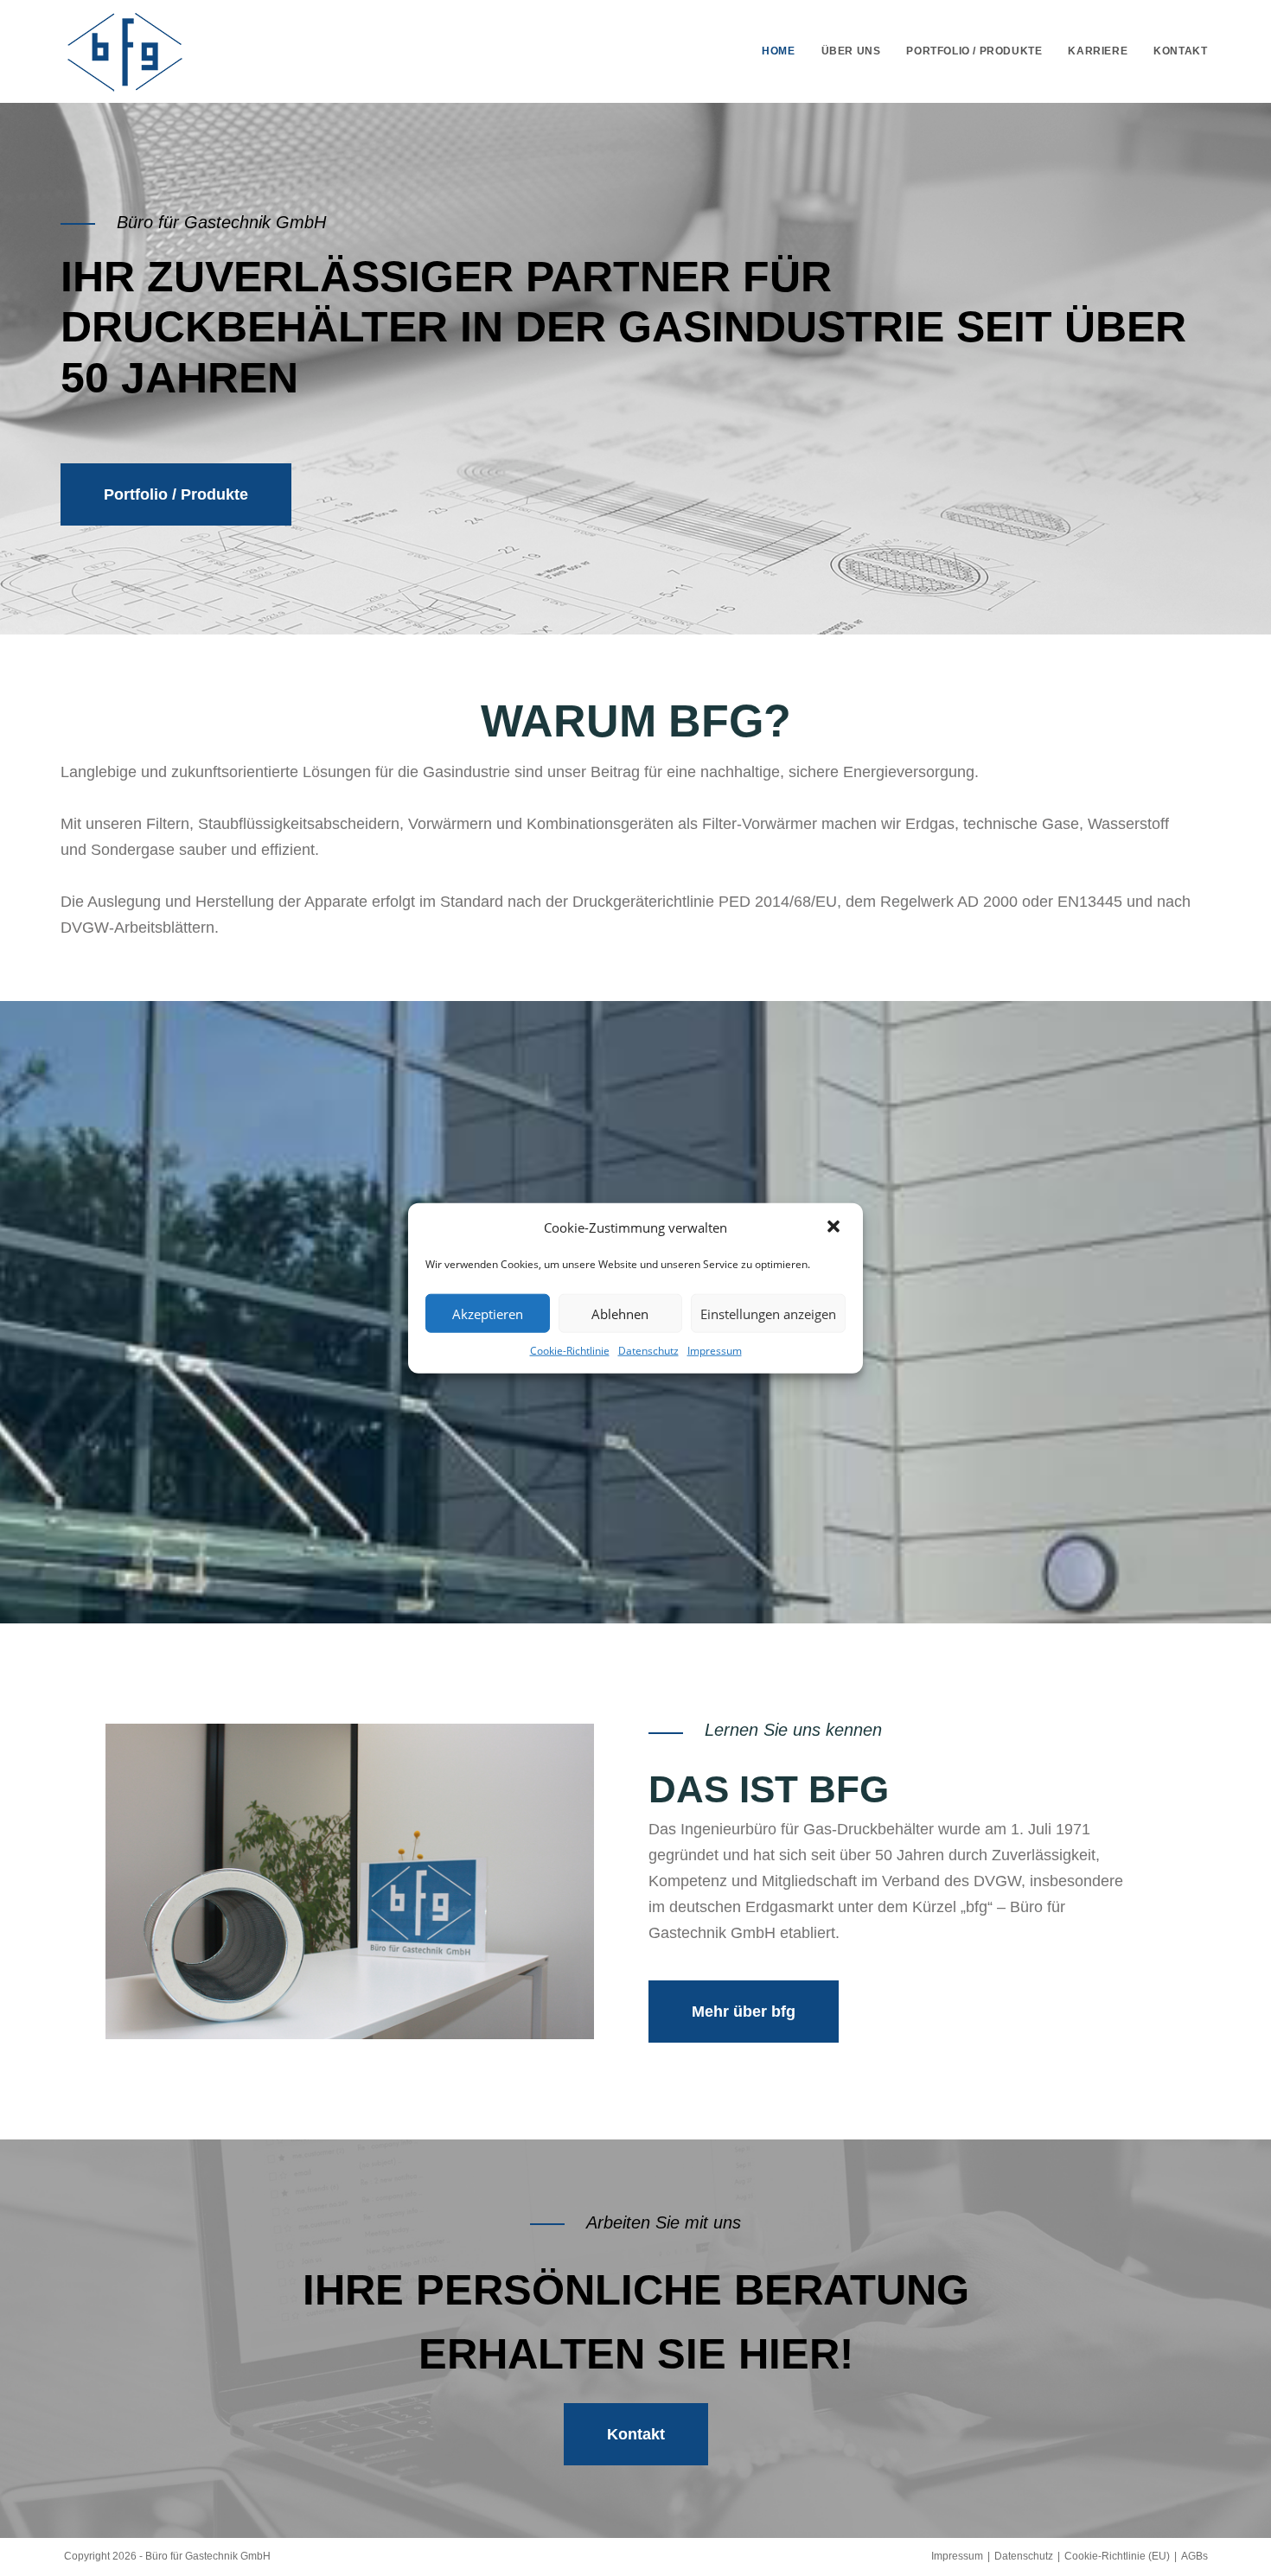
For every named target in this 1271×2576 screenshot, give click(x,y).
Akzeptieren (488, 1313)
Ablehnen (620, 1313)
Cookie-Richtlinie (570, 1351)
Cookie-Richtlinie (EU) (1117, 2556)
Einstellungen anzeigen (768, 1313)
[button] (835, 1227)
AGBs (1194, 2556)
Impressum (715, 1351)
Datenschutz (648, 1351)
